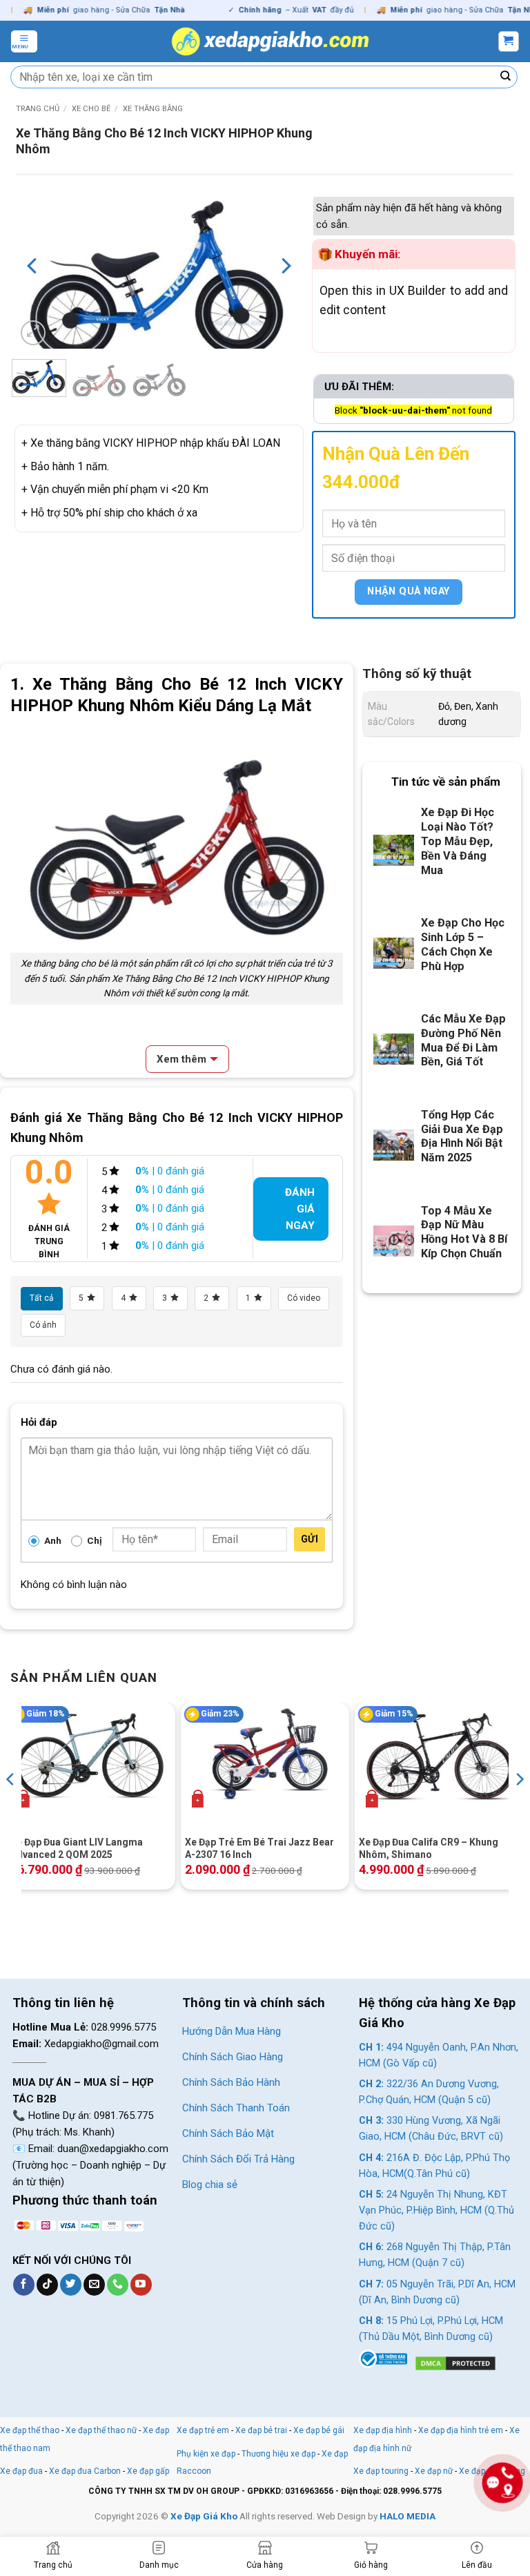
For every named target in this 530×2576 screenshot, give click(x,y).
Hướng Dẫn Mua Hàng (232, 2031)
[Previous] (33, 266)
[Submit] (506, 77)
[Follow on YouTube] (141, 2285)
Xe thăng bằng (153, 109)
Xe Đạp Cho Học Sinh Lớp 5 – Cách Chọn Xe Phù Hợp (463, 945)
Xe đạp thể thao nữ (102, 2430)
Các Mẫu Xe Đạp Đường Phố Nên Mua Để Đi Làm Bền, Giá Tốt (463, 1040)
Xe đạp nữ (434, 2471)
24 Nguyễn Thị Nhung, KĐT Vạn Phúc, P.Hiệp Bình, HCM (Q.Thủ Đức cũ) (436, 2210)
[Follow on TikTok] (47, 2285)
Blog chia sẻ (210, 2185)
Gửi (310, 1539)
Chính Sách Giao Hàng (233, 2057)
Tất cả (42, 1298)
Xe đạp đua (21, 2471)
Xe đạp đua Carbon (85, 2471)
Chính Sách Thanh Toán (236, 2108)
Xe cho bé (91, 109)
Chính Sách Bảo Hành (231, 2082)
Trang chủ (38, 109)
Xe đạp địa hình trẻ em (461, 2430)
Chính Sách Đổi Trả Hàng (238, 2159)
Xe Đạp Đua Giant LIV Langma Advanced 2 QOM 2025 (77, 1848)
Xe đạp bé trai (261, 2430)
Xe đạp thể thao (30, 2430)
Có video (304, 1298)
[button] (24, 41)
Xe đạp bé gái (319, 2430)
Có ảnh (43, 1325)
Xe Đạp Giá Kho (204, 2516)
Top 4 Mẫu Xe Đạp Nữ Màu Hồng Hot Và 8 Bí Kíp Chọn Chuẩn (464, 1232)
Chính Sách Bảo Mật (228, 2133)
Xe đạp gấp (148, 2471)
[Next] (284, 266)
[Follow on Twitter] (71, 2285)
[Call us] (118, 2285)
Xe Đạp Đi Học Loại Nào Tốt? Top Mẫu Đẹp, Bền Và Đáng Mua (458, 841)
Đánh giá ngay (300, 1209)
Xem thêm (181, 1059)
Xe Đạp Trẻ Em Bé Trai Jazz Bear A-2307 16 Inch (259, 1848)
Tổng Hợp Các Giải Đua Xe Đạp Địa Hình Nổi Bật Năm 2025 (462, 1136)
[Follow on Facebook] (24, 2285)
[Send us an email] (94, 2285)
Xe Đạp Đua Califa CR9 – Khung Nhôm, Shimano (429, 1848)
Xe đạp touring (381, 2471)
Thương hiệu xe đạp (278, 2454)
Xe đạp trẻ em (203, 2430)
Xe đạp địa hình (384, 2430)
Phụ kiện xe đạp (206, 2454)
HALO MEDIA (408, 2516)
